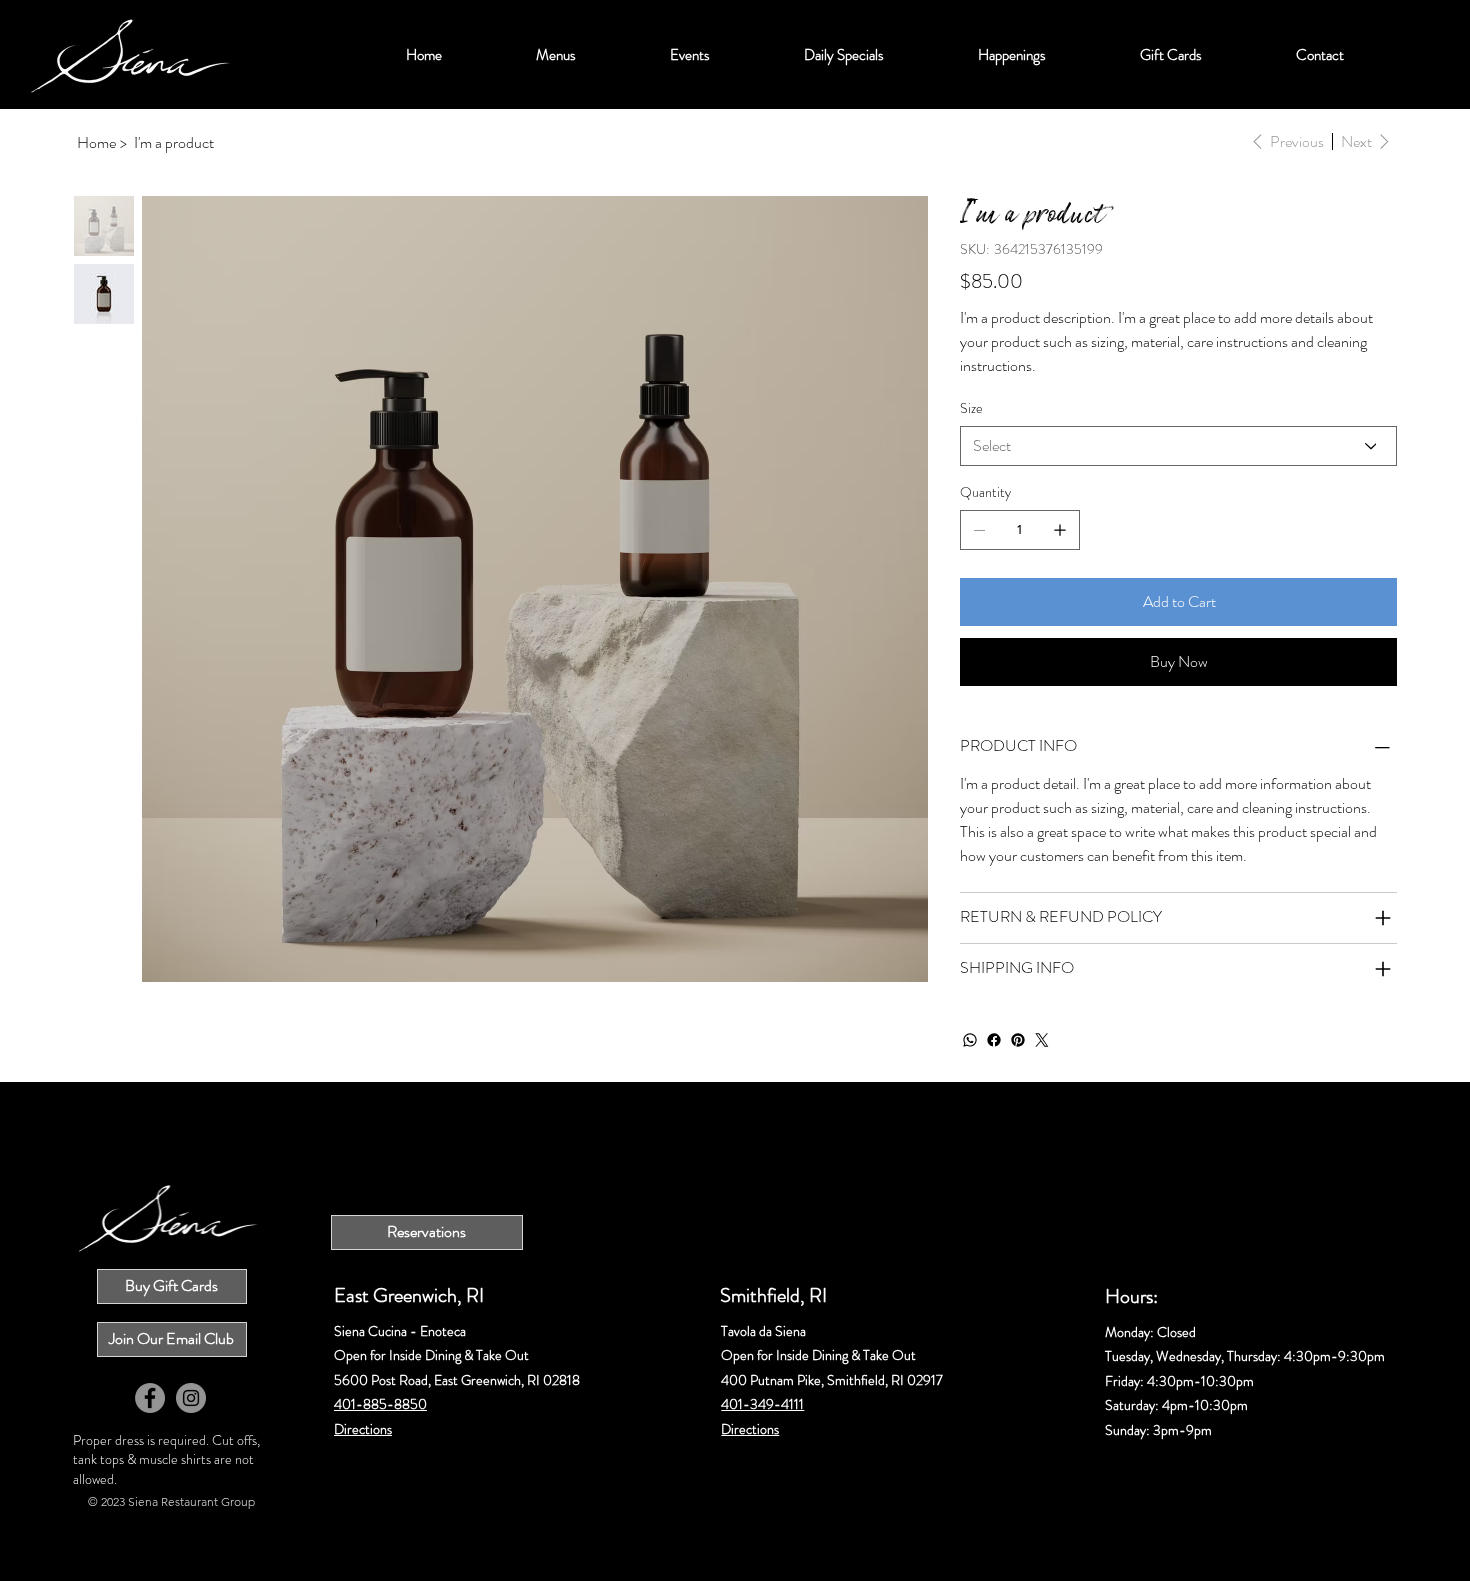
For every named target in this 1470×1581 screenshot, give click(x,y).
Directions (363, 1429)
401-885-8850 (380, 1404)
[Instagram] (191, 1398)
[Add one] (1060, 530)
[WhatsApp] (970, 1040)
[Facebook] (994, 1040)
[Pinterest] (1018, 1040)
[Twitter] (1042, 1040)
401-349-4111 (762, 1404)
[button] (556, 55)
